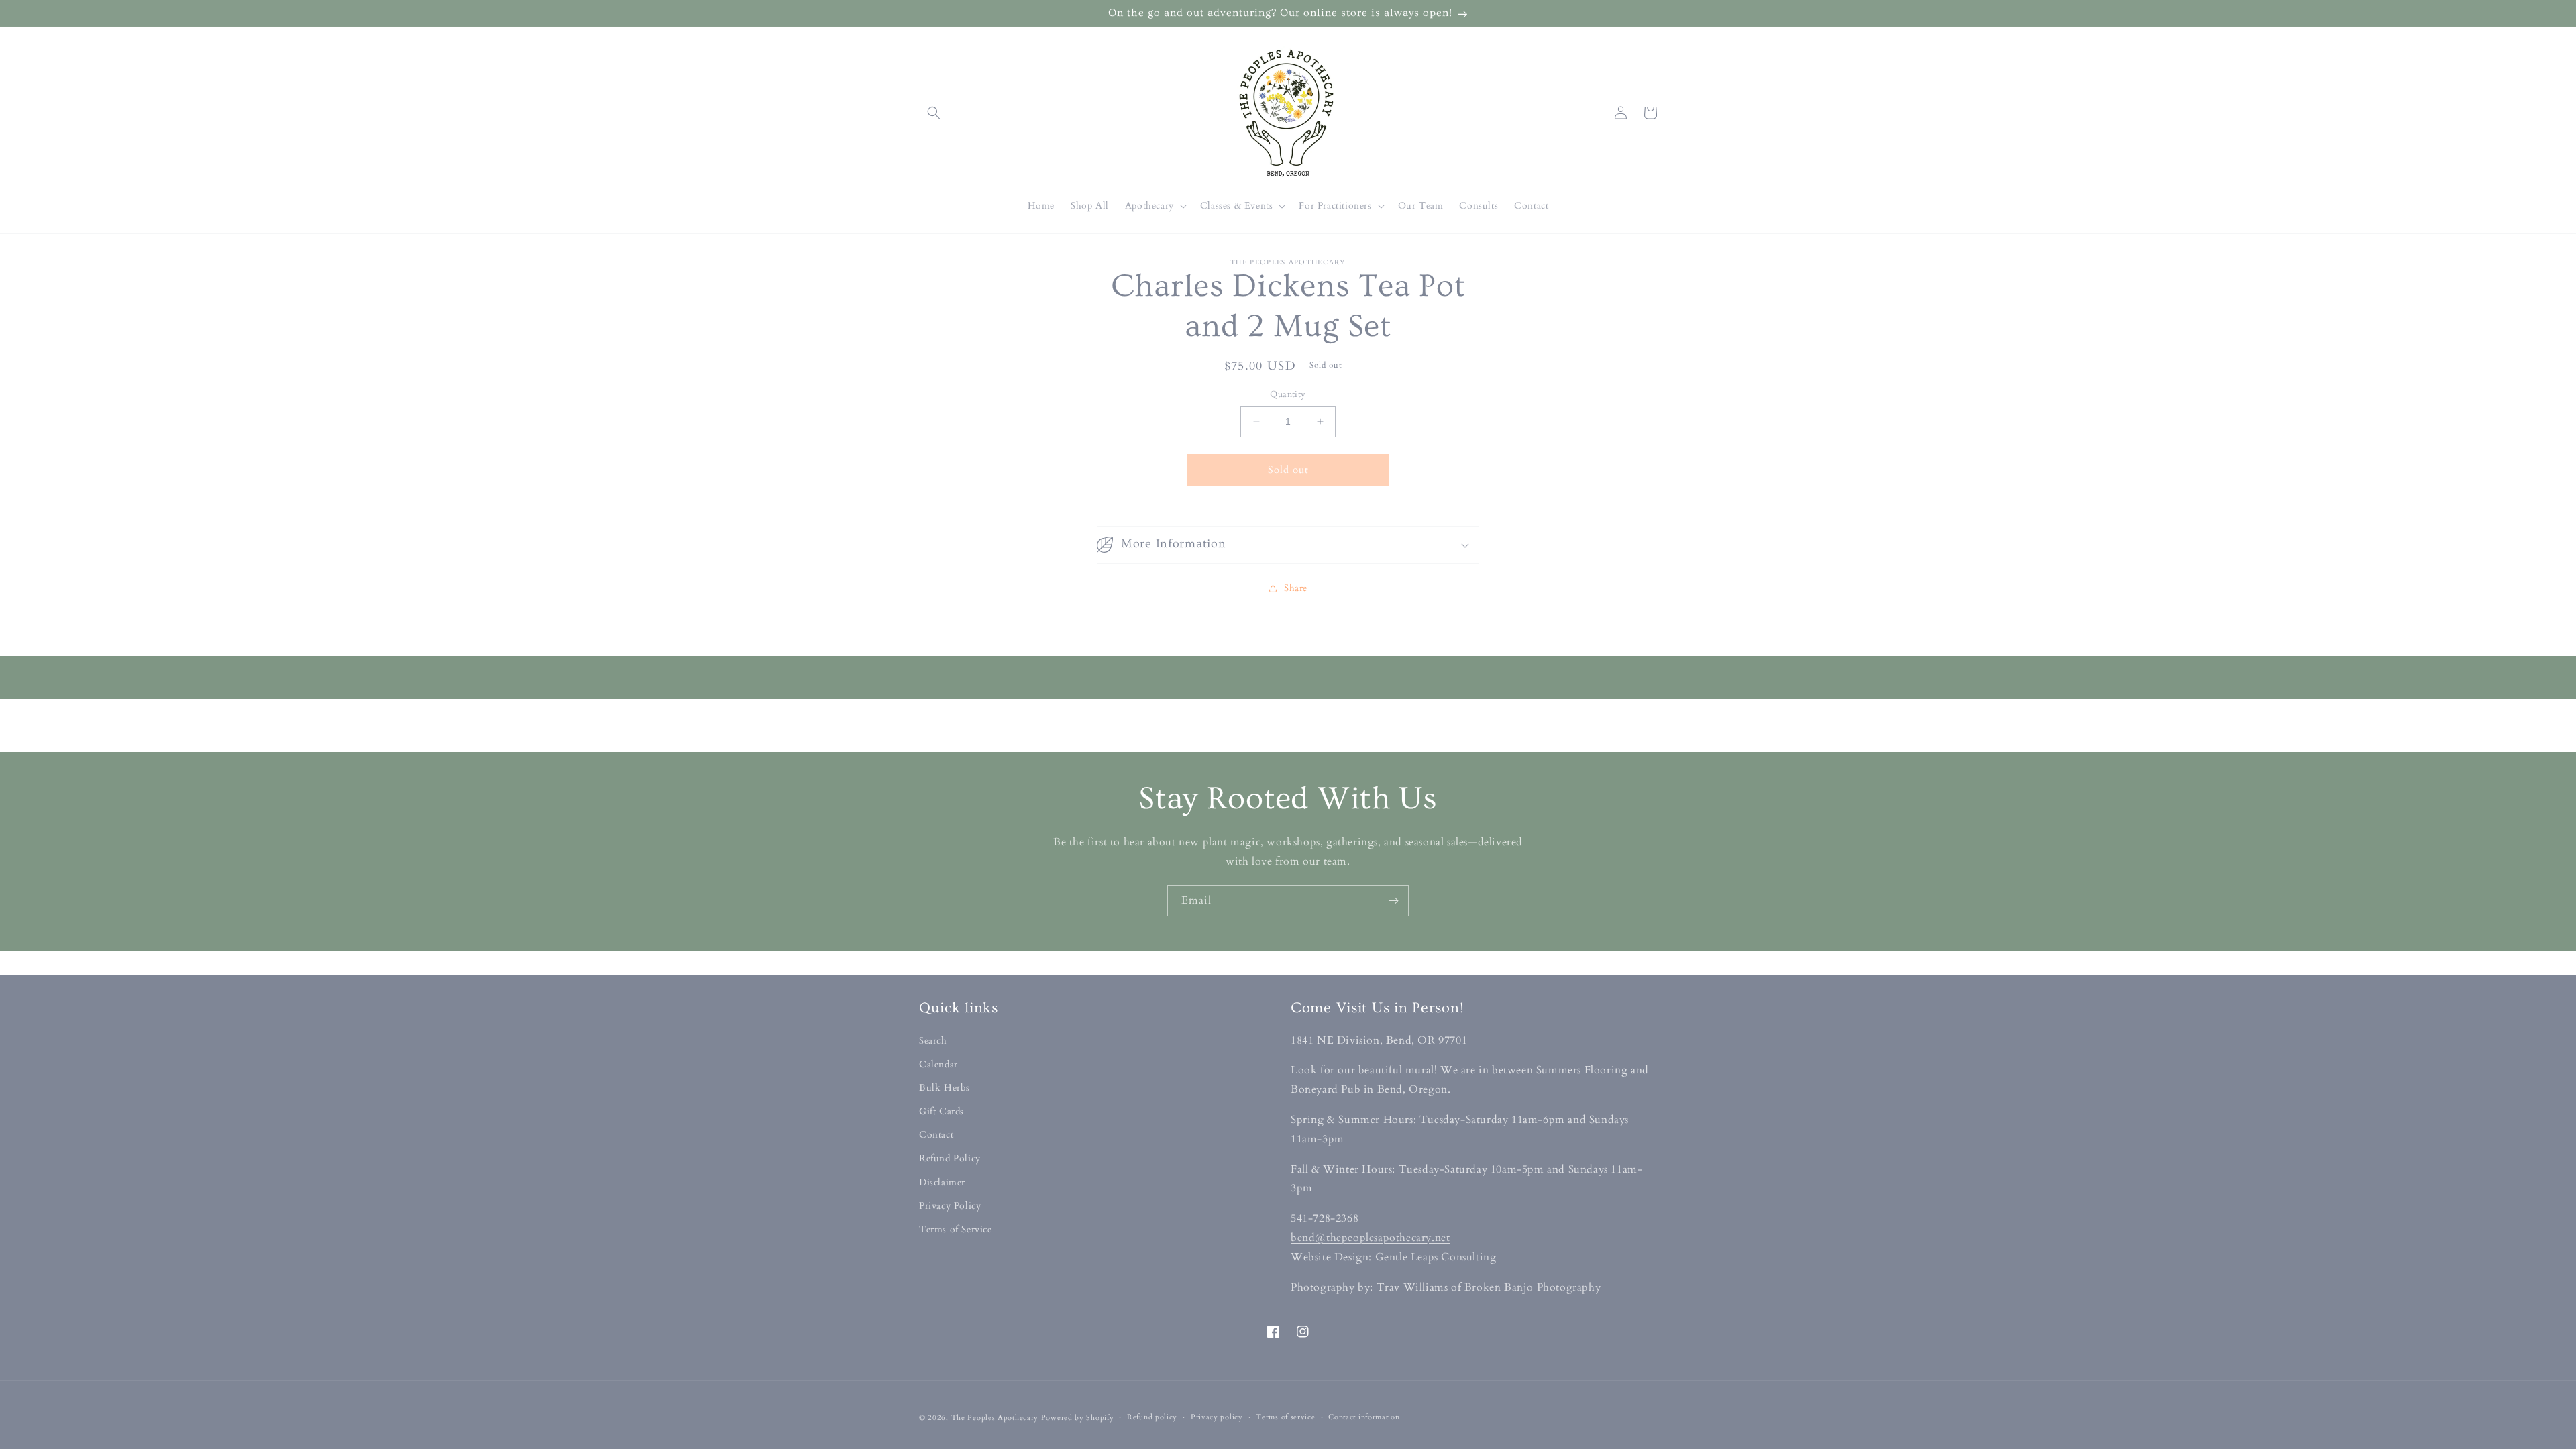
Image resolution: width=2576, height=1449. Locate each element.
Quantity (1288, 394)
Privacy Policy (950, 1206)
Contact (936, 1135)
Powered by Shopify (1078, 1418)
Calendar (938, 1064)
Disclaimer (942, 1182)
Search (933, 1041)
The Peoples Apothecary (995, 1418)
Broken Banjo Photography (1533, 1287)
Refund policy (1152, 1417)
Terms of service (1285, 1417)
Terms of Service (956, 1229)
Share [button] (1296, 588)
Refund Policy (950, 1158)
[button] (934, 113)
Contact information (1364, 1417)
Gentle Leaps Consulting (1436, 1257)
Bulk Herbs (945, 1088)
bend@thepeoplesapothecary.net (1370, 1238)
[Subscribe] (1393, 901)
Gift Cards (942, 1111)
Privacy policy (1217, 1417)
